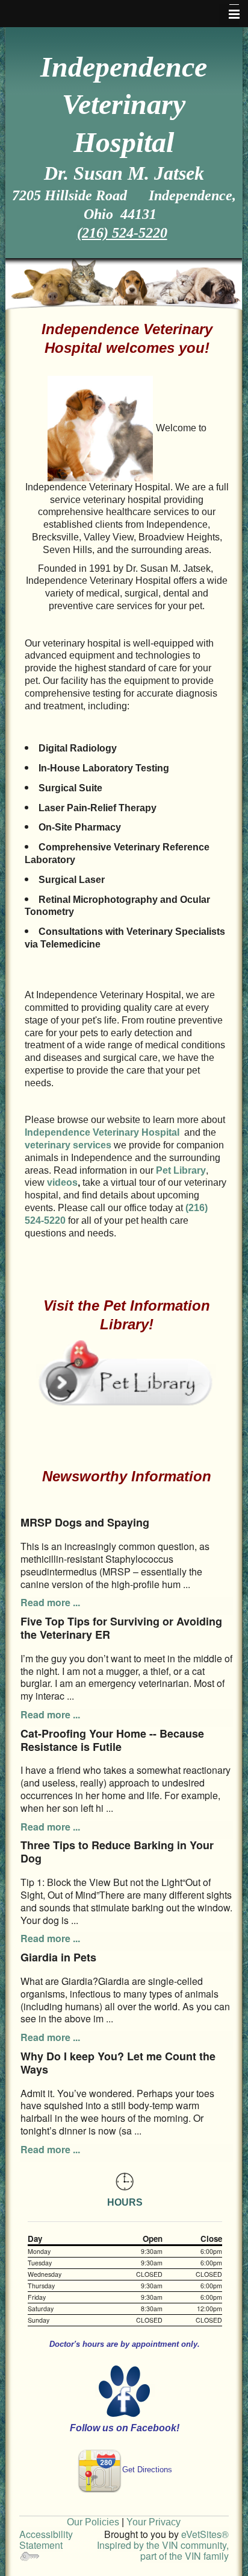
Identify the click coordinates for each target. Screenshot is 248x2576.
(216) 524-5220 (122, 233)
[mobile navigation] (229, 14)
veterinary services (68, 1145)
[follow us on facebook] (125, 2391)
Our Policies (93, 2522)
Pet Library (181, 1170)
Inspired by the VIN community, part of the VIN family (163, 2550)
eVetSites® (205, 2534)
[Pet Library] (126, 1371)
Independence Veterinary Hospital (103, 1132)
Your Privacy (153, 2522)
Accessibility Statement (46, 2540)
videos (62, 1182)
